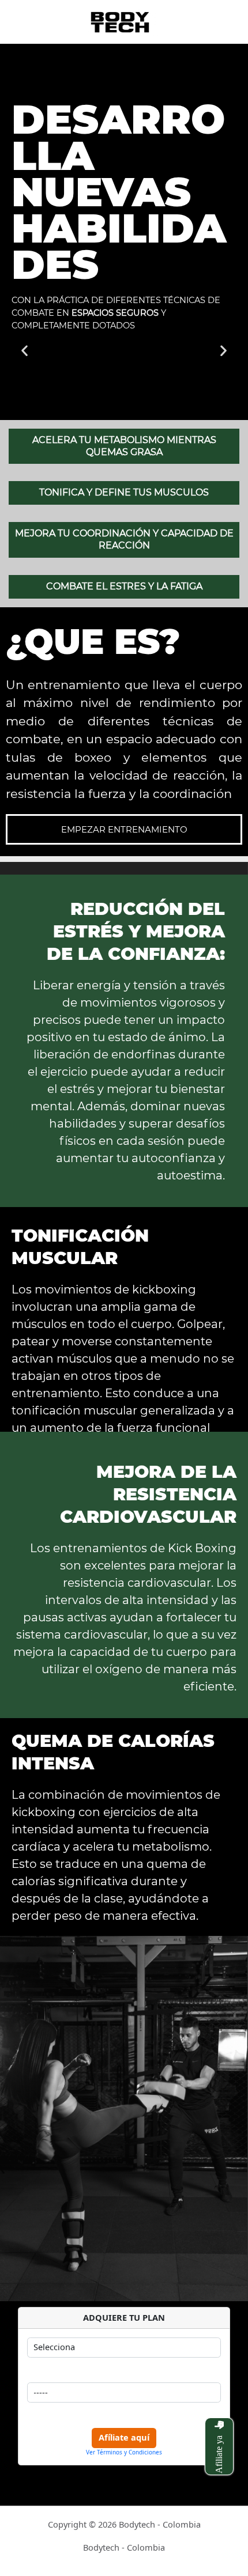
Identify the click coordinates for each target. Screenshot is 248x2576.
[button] (25, 350)
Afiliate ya (219, 2454)
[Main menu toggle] (224, 22)
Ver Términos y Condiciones (124, 2452)
